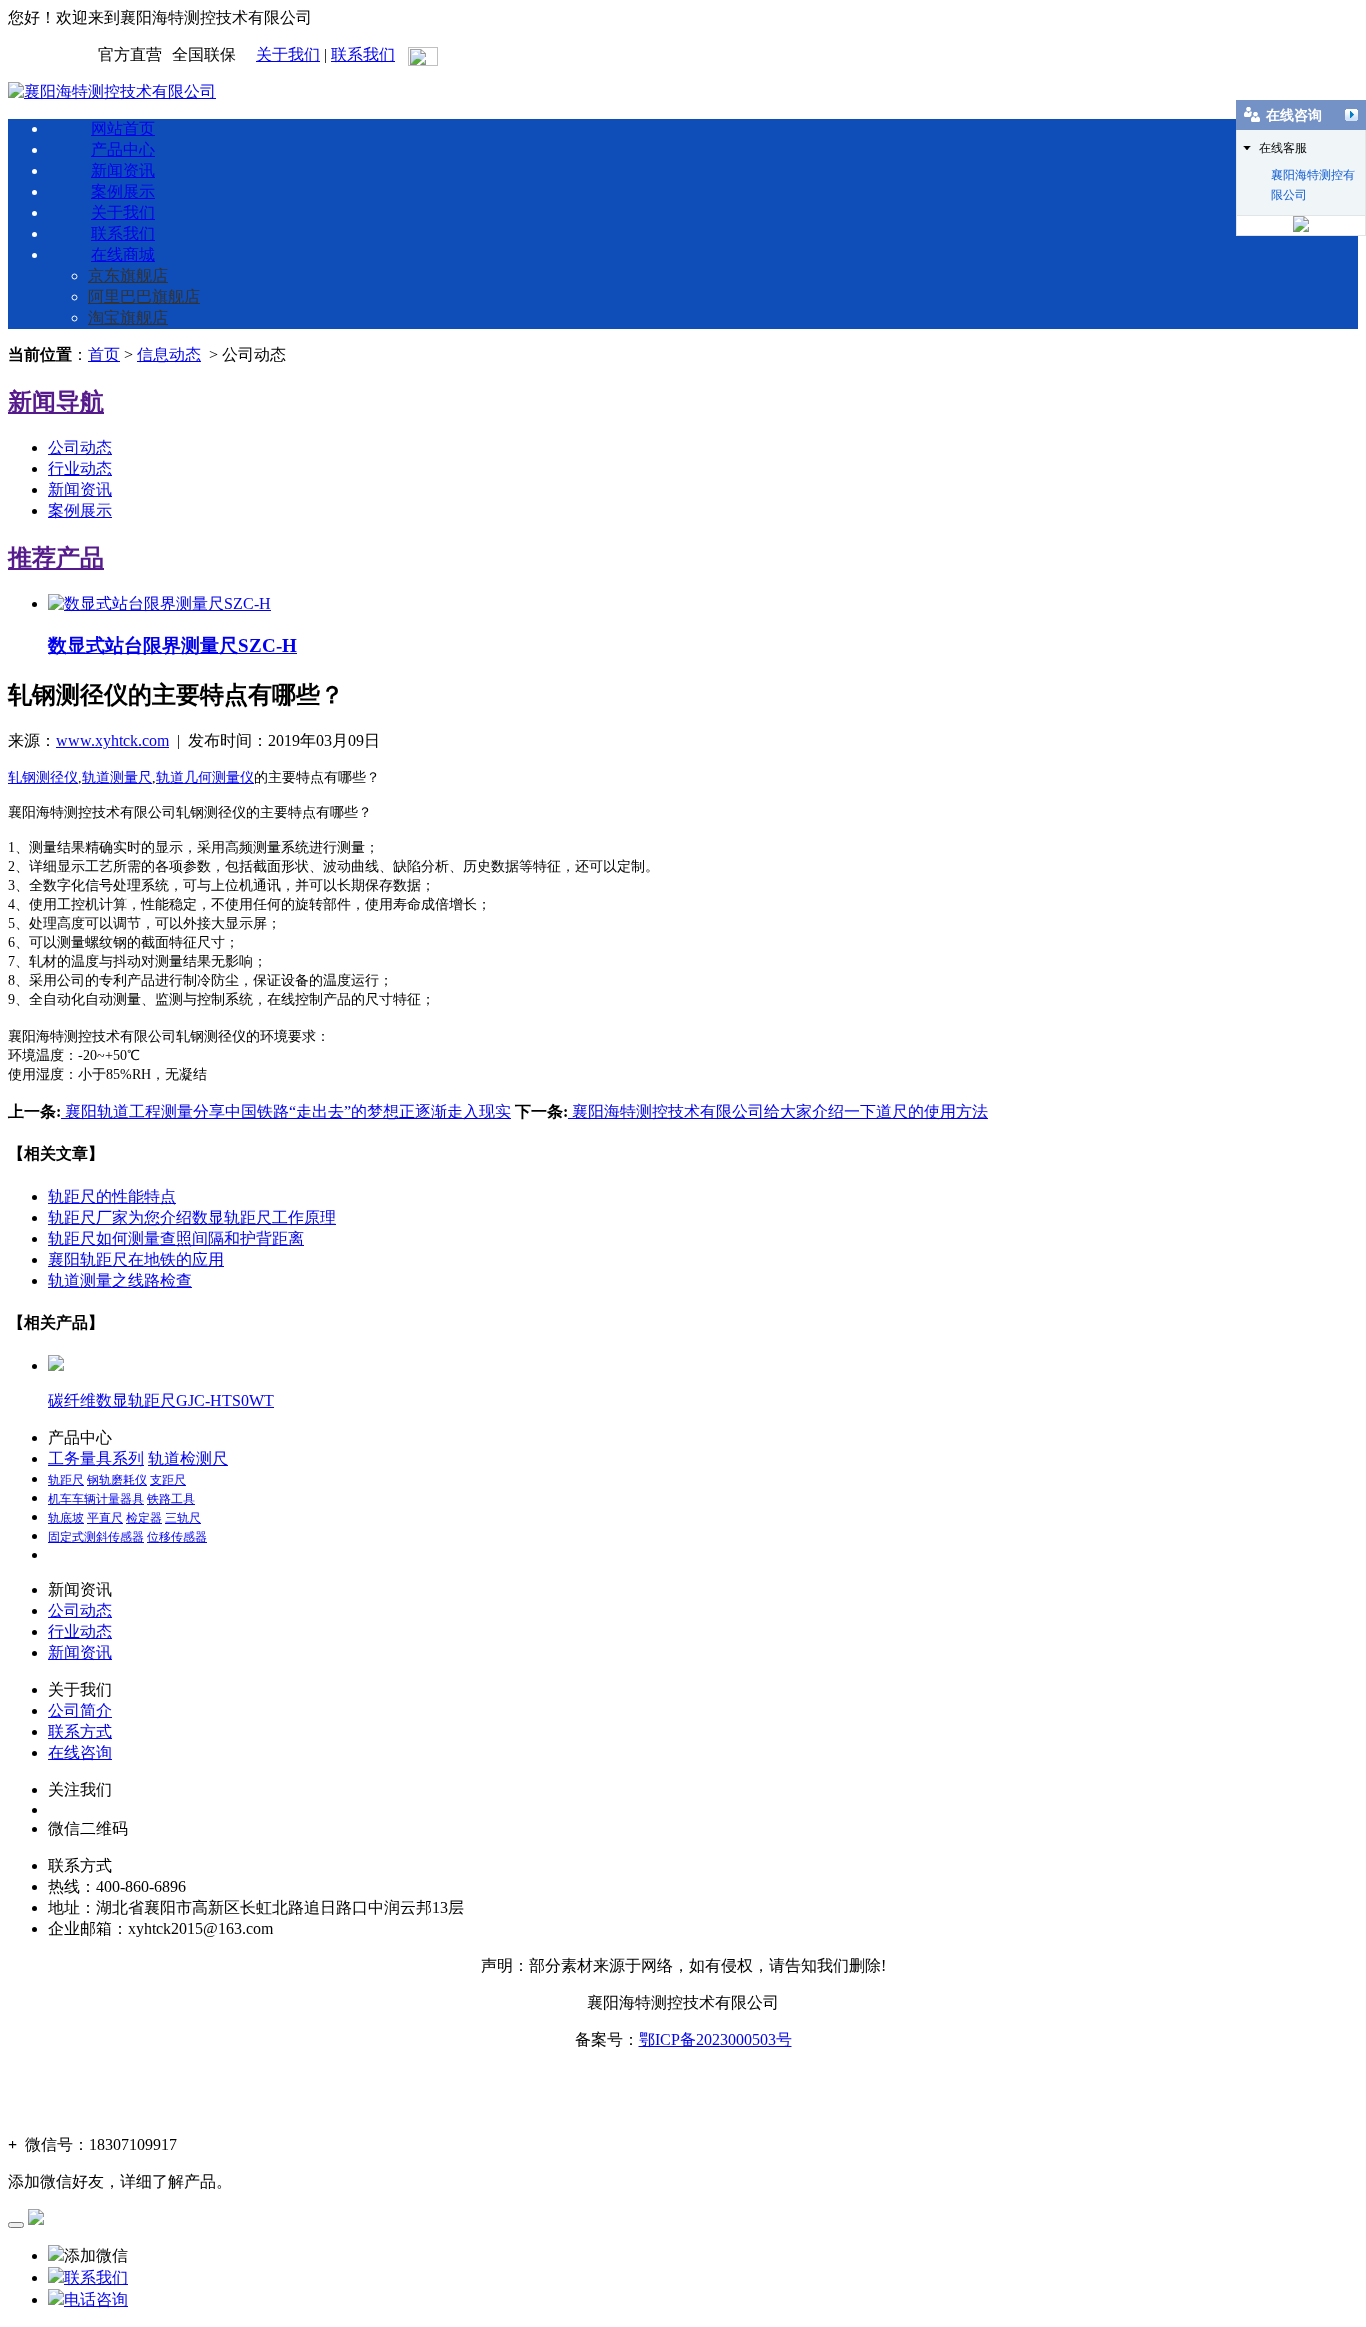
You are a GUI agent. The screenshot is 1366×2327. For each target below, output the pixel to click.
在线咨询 (80, 1752)
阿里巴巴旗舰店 (144, 296)
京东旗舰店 (128, 275)
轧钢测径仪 (43, 777)
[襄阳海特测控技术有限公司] (112, 91)
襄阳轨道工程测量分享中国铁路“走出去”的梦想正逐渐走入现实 (286, 1111)
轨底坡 (66, 1518)
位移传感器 (177, 1537)
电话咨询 (96, 2299)
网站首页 (123, 128)
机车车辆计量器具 (96, 1499)
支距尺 (168, 1480)
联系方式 (80, 1731)
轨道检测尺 (188, 1458)
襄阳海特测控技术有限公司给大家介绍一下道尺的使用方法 (778, 1111)
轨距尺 (66, 1480)
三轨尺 (183, 1518)
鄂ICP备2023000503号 (715, 2039)
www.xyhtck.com (112, 740)
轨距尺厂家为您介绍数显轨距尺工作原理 (192, 1217)
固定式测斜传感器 (96, 1537)
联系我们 (363, 54)
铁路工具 (171, 1499)
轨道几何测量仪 (205, 777)
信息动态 (169, 354)
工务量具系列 (96, 1458)
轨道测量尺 (117, 777)
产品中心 (123, 149)
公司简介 (80, 1710)
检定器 (144, 1518)
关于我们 (288, 54)
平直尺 (105, 1518)
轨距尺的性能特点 (112, 1196)
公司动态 (80, 447)
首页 (104, 354)
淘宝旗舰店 (128, 317)
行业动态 (80, 468)
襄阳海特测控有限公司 (1313, 176)
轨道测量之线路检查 (120, 1280)
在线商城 (123, 254)
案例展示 (123, 191)
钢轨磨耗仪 (117, 1480)
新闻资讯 (123, 170)
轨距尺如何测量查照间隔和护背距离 (176, 1238)
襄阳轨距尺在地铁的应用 (136, 1259)
